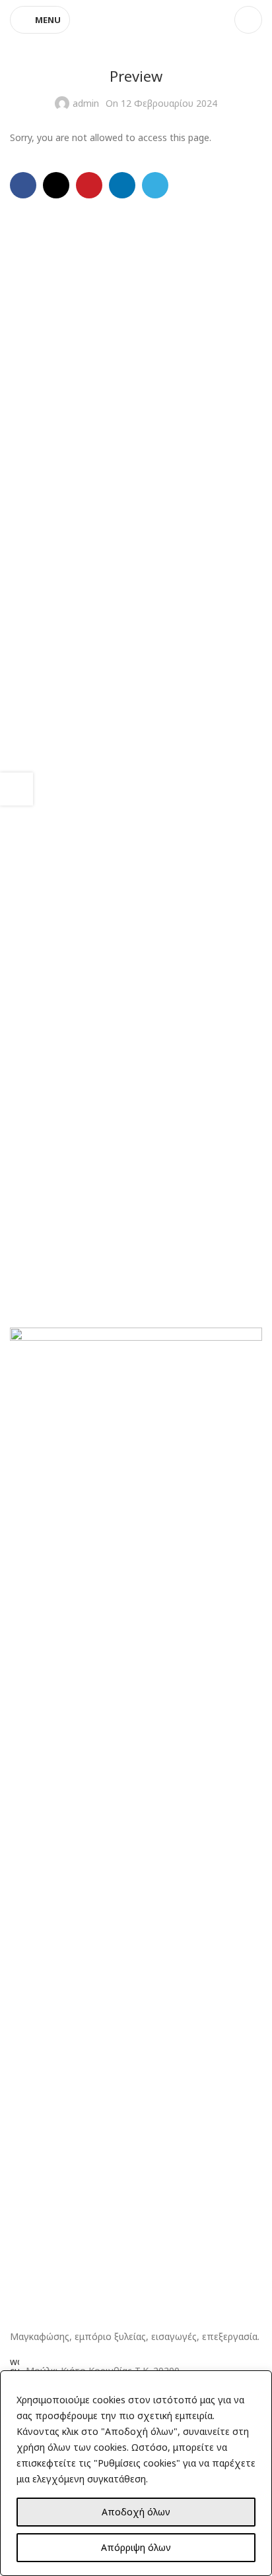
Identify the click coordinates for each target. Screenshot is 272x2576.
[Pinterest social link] (89, 185)
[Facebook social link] (23, 185)
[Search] (248, 20)
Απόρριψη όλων (136, 2547)
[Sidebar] (17, 789)
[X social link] (56, 185)
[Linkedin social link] (122, 185)
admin (86, 103)
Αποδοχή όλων (136, 2512)
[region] (136, 2473)
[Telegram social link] (155, 185)
